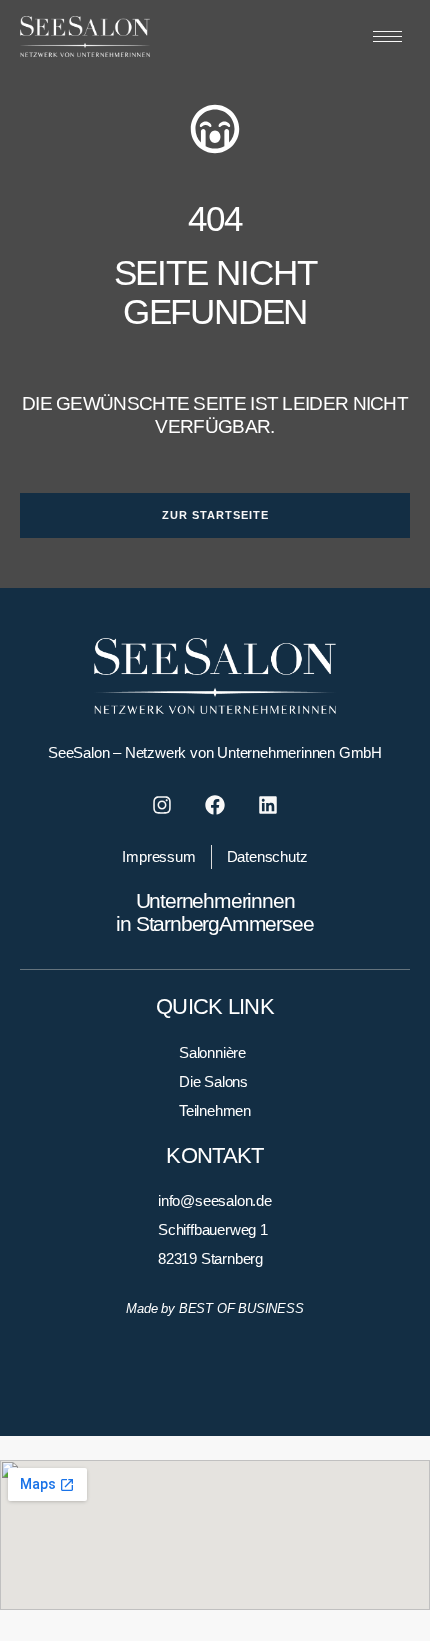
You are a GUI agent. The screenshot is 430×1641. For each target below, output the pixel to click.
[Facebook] (215, 805)
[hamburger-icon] (387, 36)
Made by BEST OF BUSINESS (214, 1308)
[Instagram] (162, 805)
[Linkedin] (268, 805)
